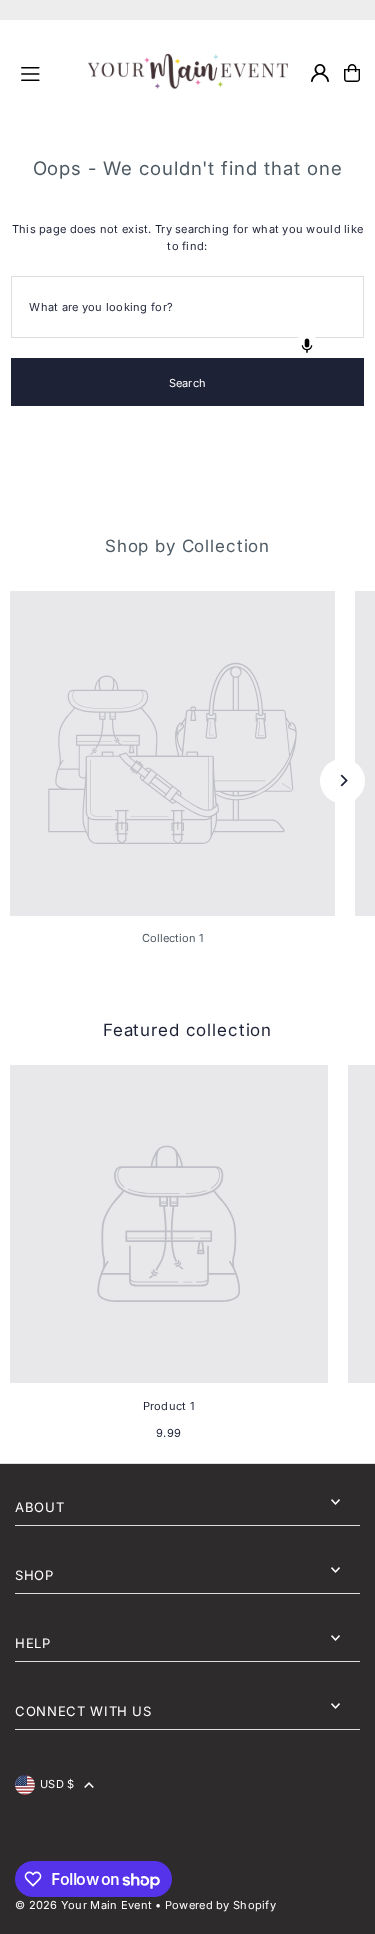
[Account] (320, 73)
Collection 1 (173, 938)
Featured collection (187, 1030)
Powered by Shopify (220, 1905)
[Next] (342, 780)
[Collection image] (172, 753)
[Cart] (352, 73)
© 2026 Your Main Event (83, 1905)
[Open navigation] (45, 72)
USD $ (57, 1784)
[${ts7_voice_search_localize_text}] (307, 346)
